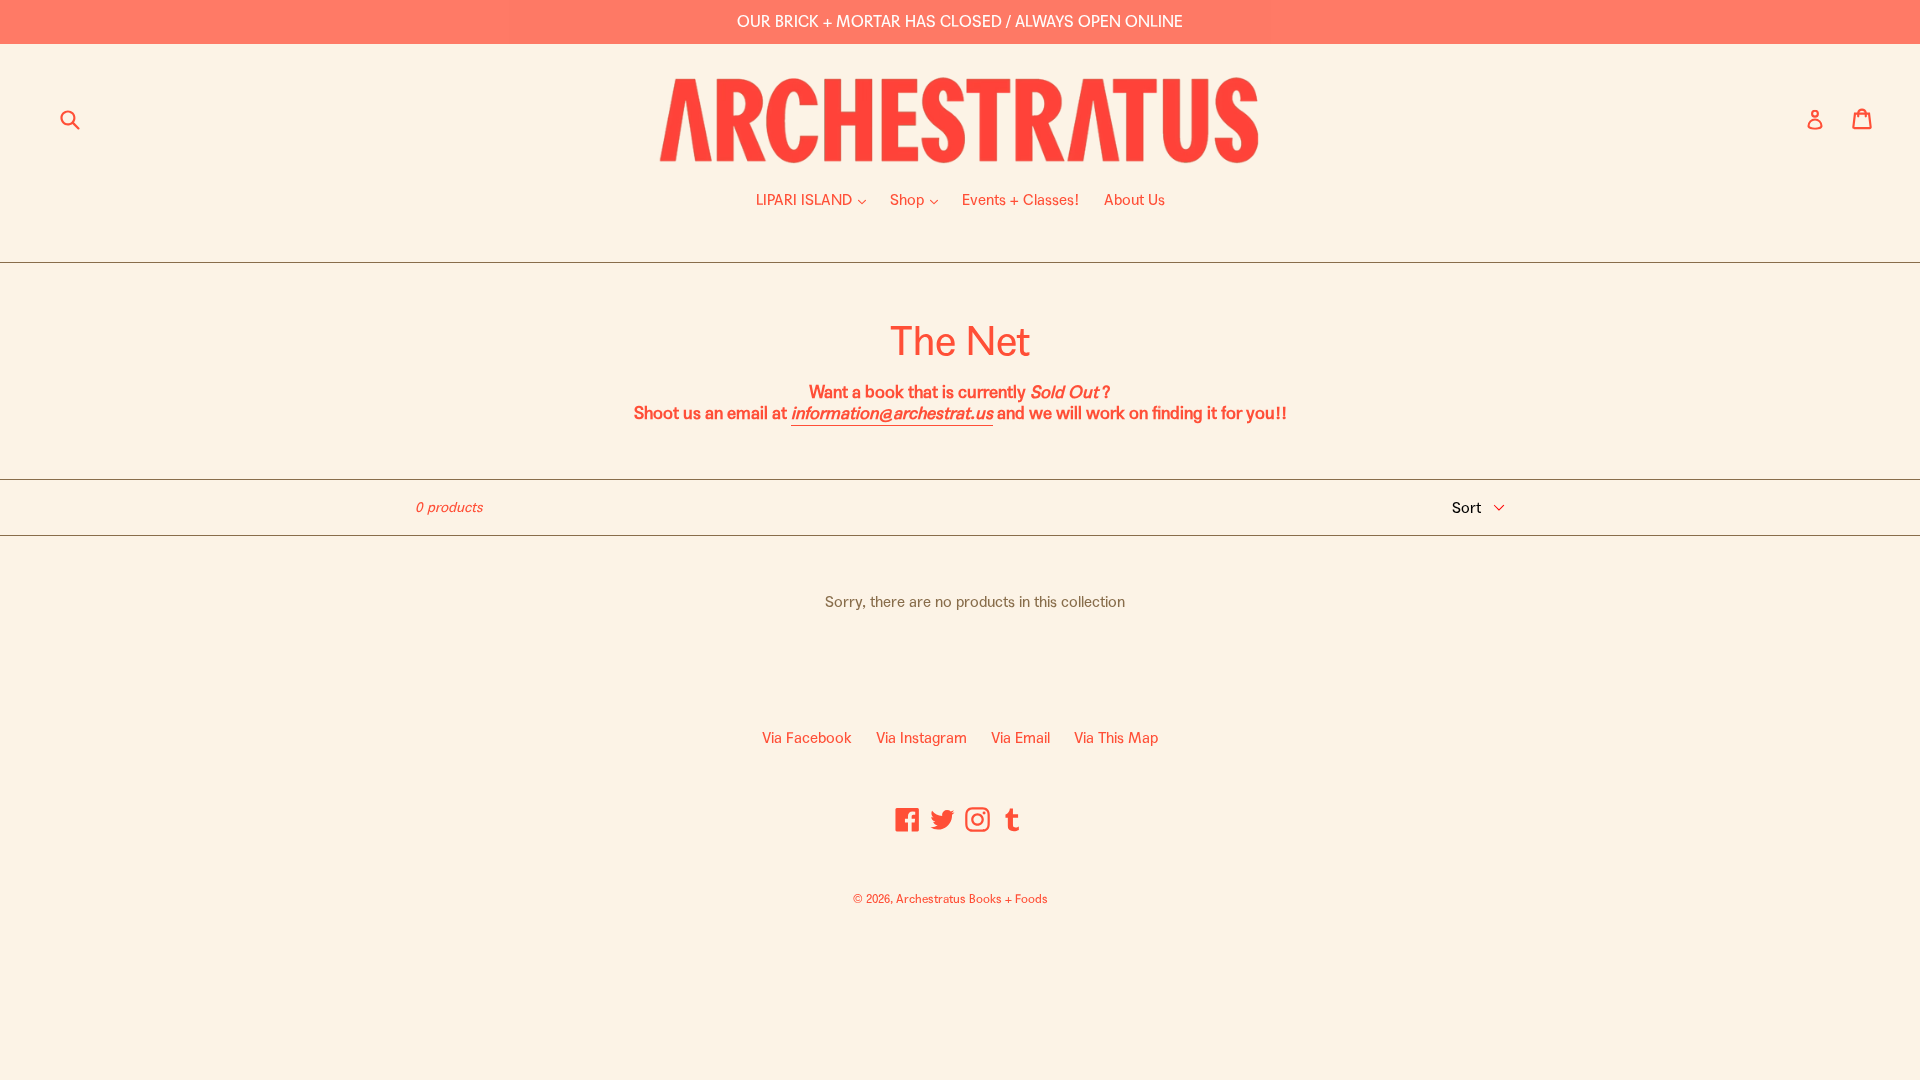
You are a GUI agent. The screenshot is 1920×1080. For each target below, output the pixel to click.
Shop (919, 199)
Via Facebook (807, 738)
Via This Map (1116, 738)
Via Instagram (921, 738)
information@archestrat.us (892, 413)
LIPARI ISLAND (816, 199)
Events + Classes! (1021, 200)
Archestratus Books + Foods (972, 899)
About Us (1134, 200)
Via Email (1020, 738)
